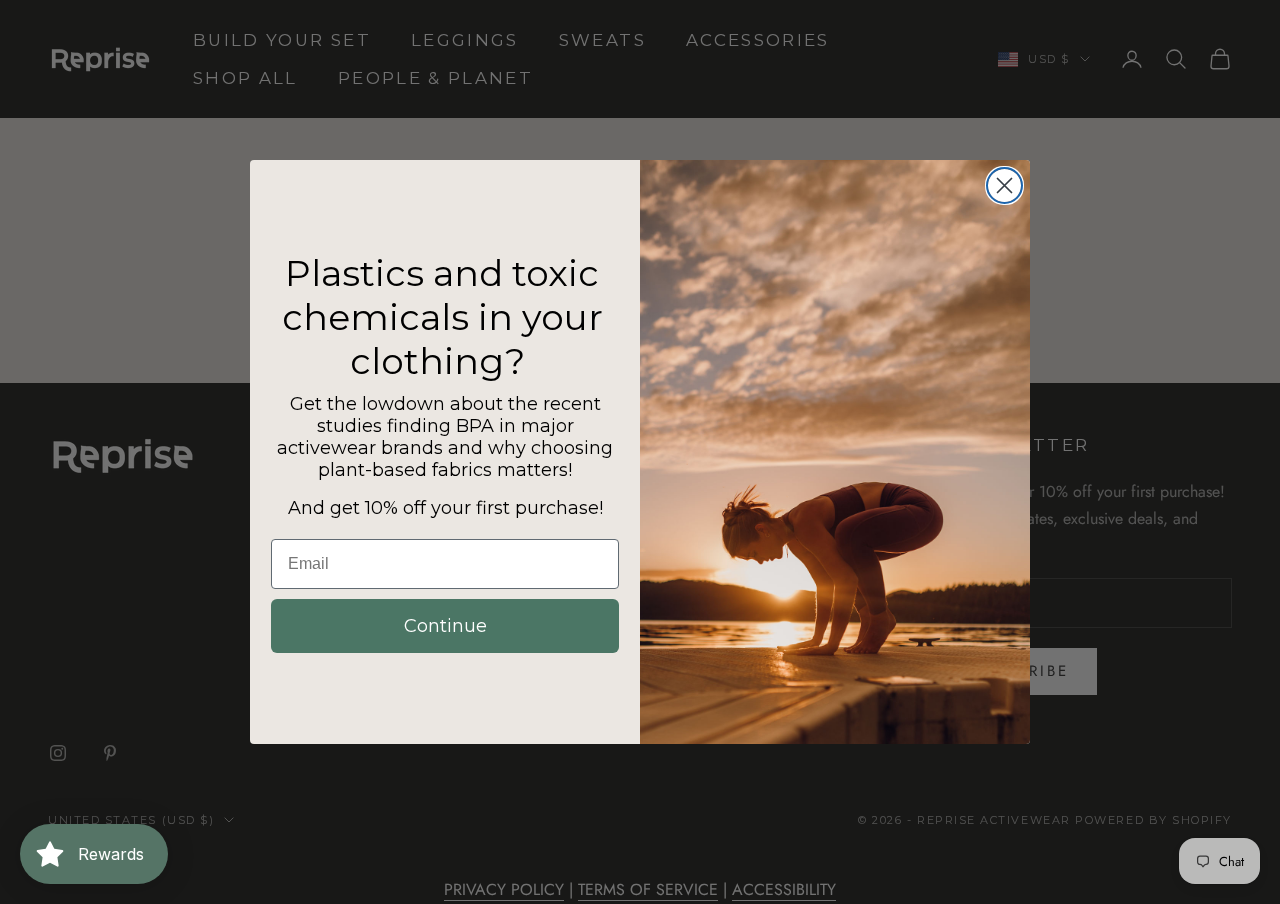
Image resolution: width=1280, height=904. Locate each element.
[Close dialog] (1004, 185)
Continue (445, 626)
